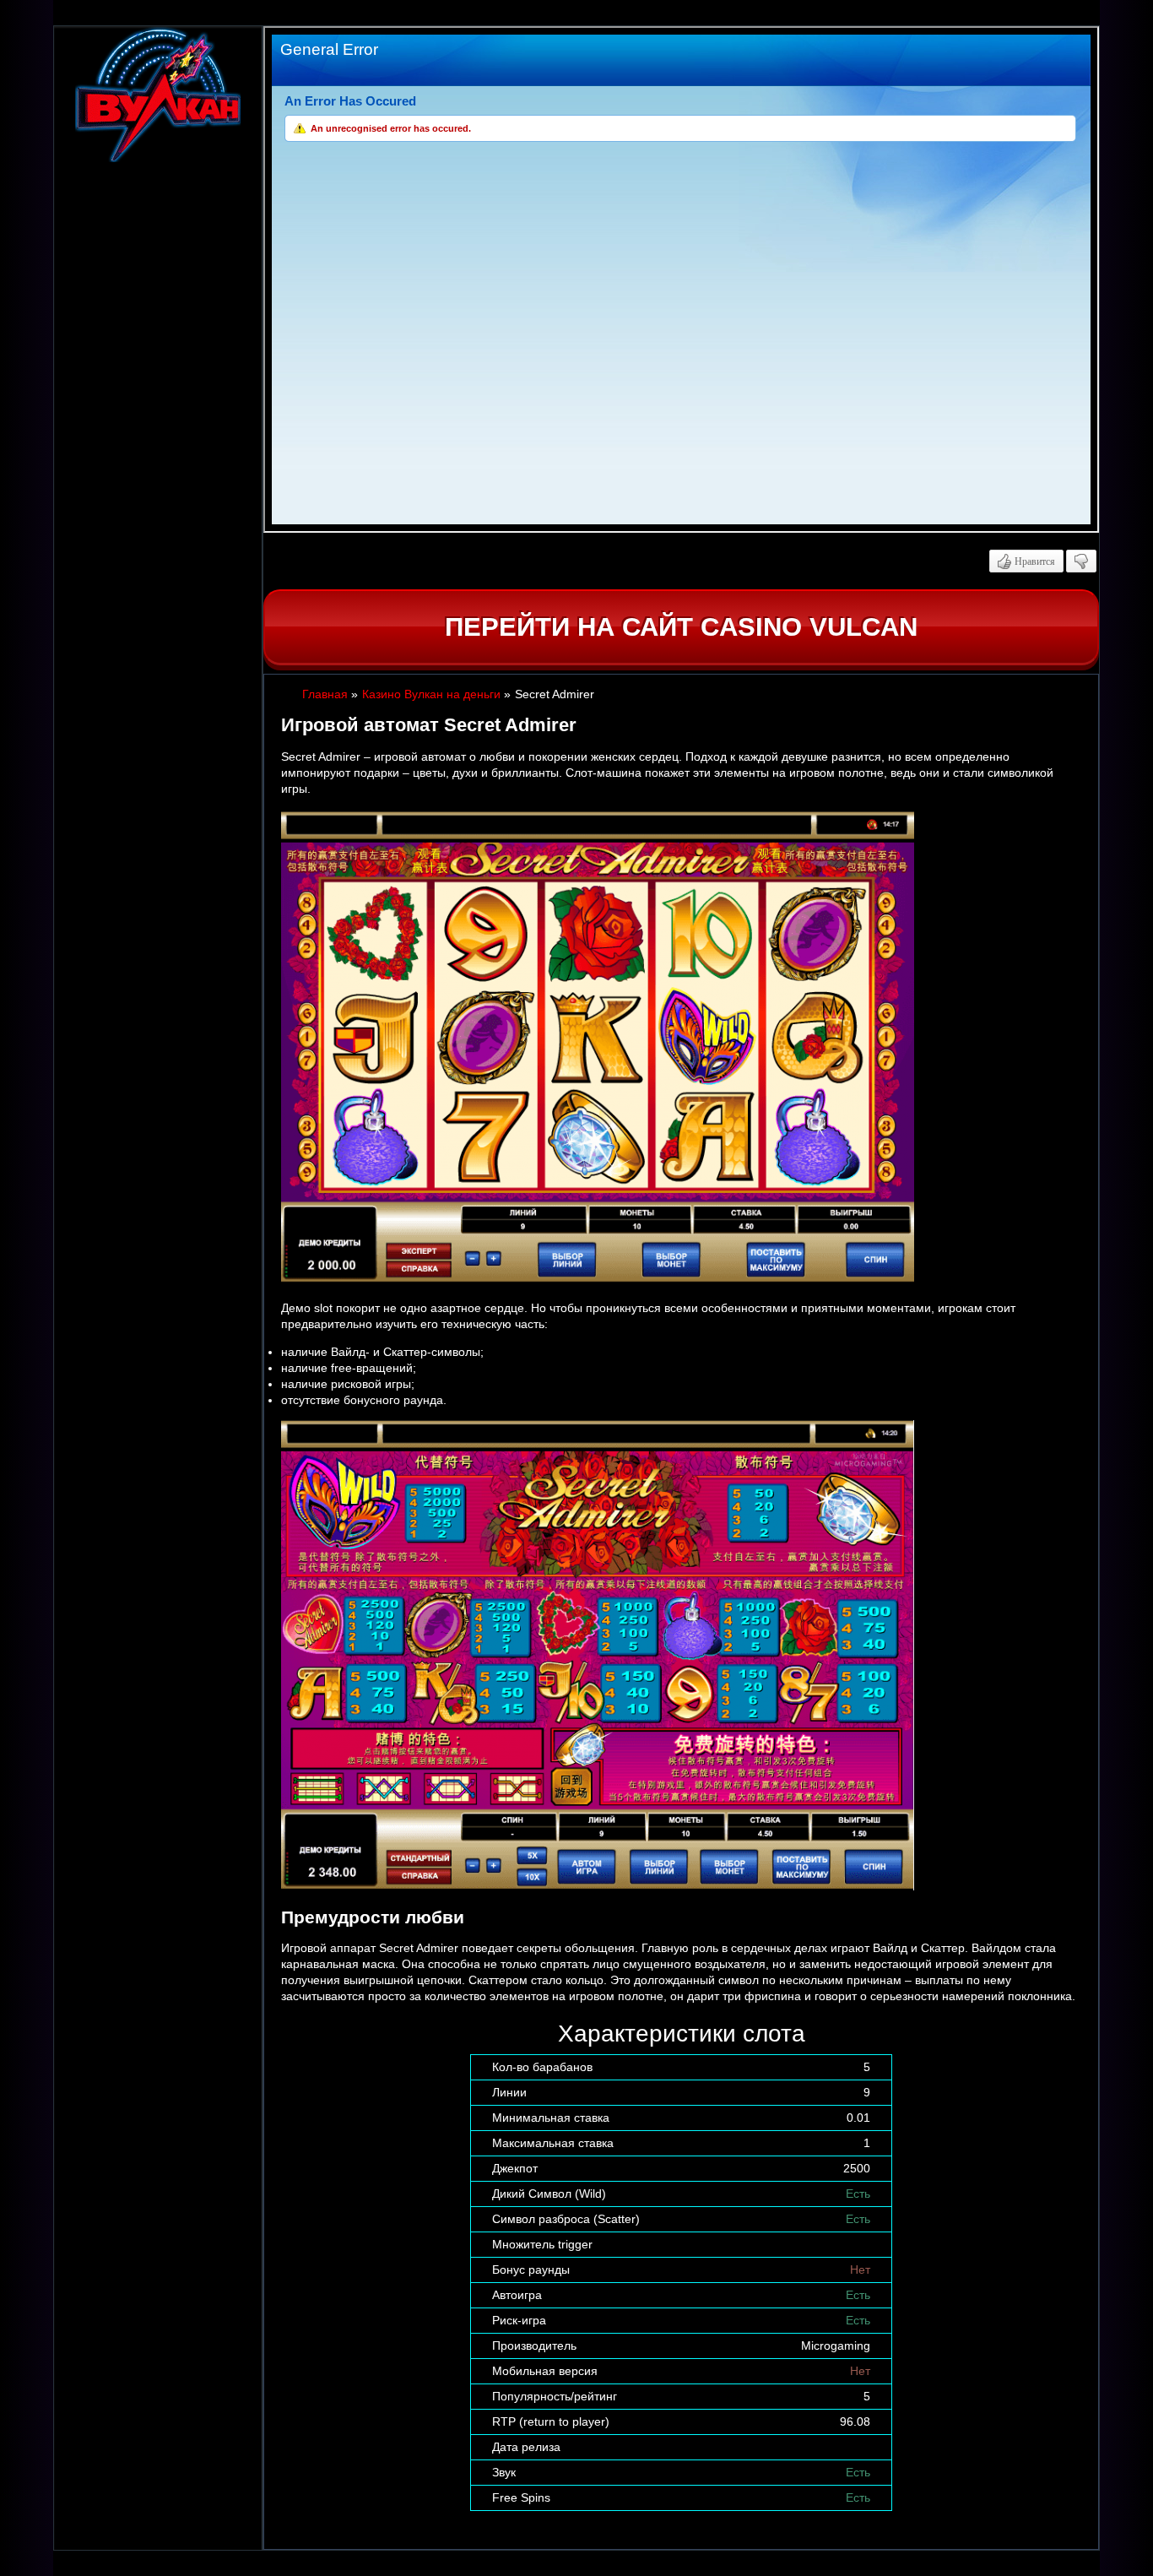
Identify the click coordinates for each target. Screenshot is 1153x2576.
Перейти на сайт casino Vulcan (681, 627)
